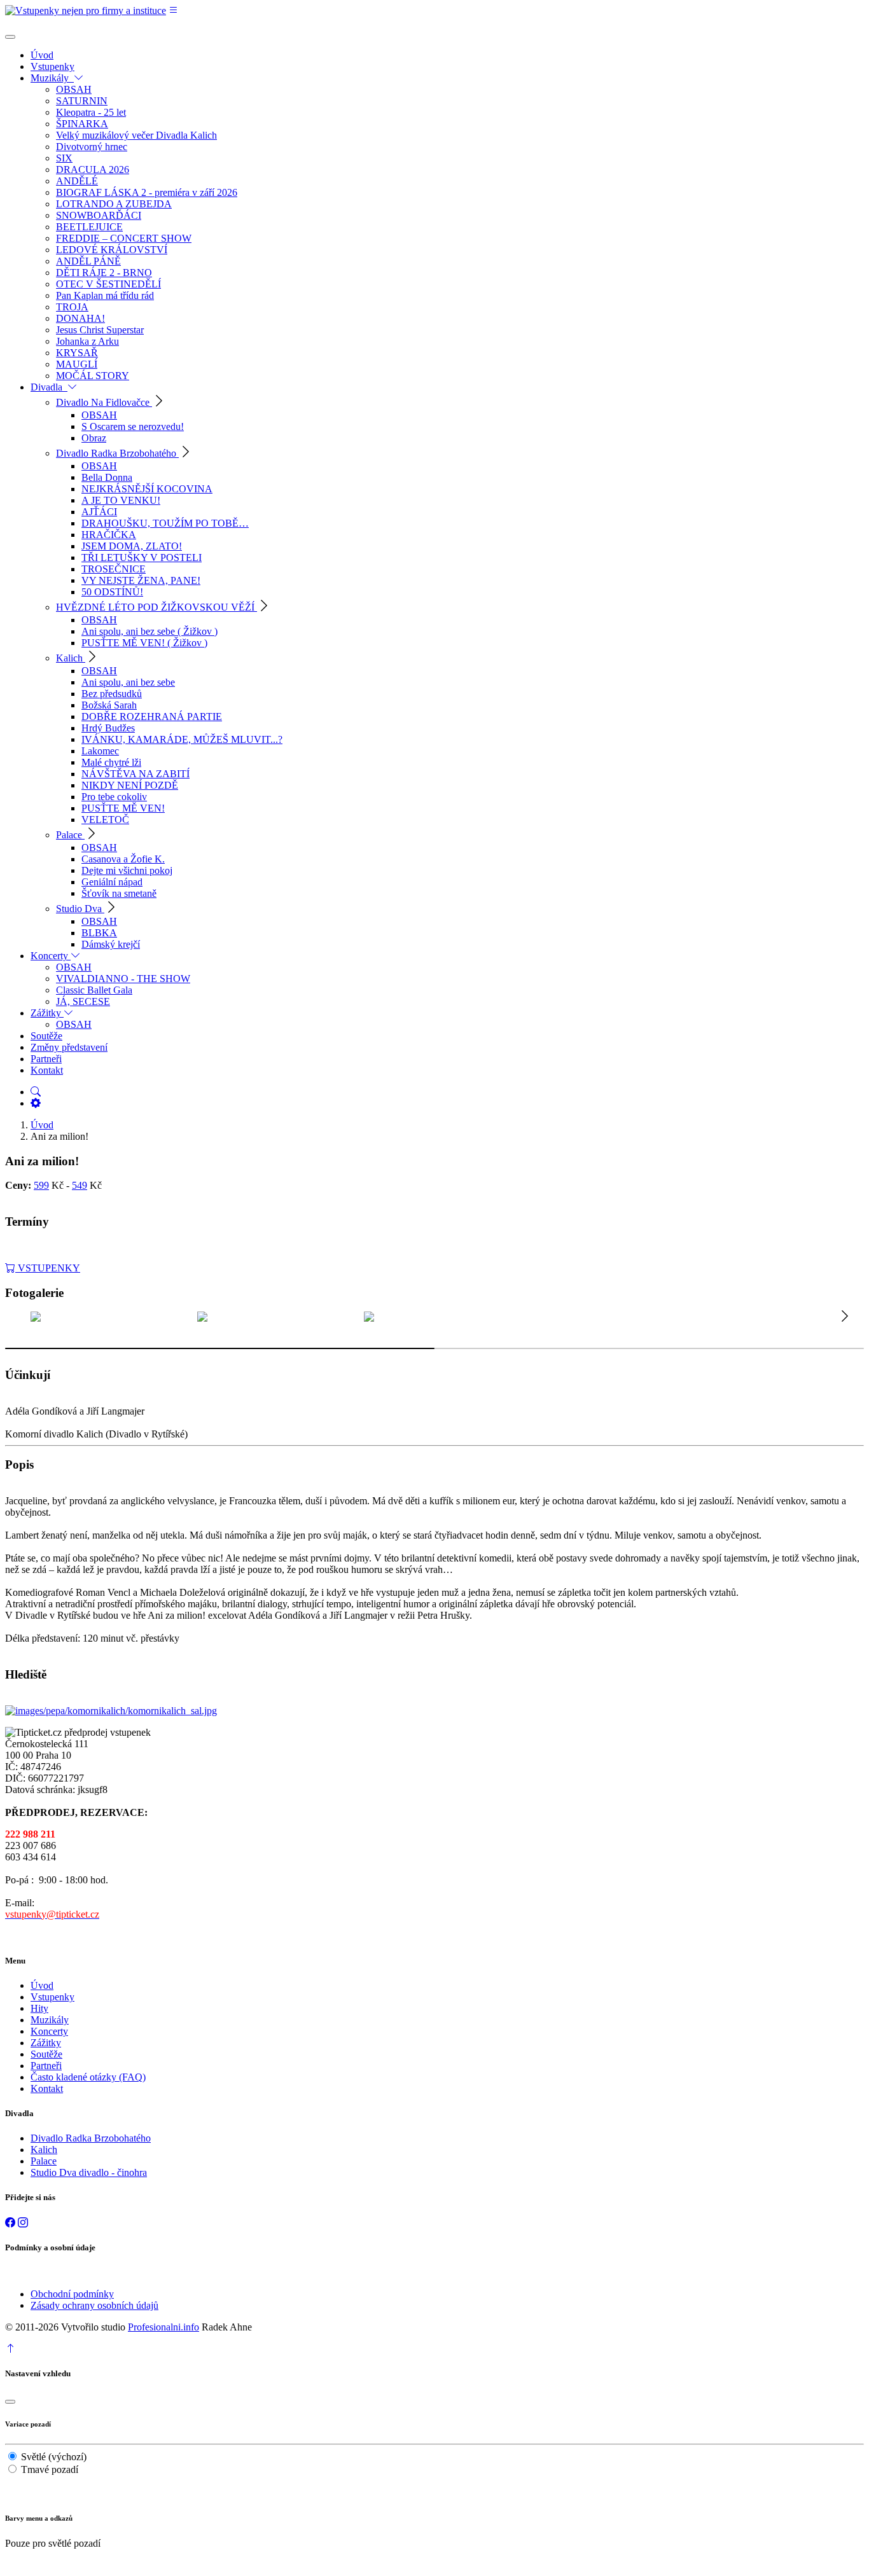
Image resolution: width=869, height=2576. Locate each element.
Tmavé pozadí (50, 2469)
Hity (39, 2008)
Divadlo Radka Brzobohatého (91, 2138)
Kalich (44, 2150)
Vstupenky (52, 1997)
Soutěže (46, 2054)
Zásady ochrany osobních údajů (94, 2305)
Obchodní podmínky (72, 2294)
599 (41, 1185)
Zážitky (46, 2043)
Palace (44, 2161)
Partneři (46, 2066)
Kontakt (47, 2088)
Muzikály (50, 2020)
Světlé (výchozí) (54, 2457)
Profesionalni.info (163, 2327)
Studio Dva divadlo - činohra (89, 2172)
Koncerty (49, 2031)
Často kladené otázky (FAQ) (88, 2077)
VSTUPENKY (48, 1268)
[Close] (10, 37)
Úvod (42, 1125)
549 (80, 1185)
